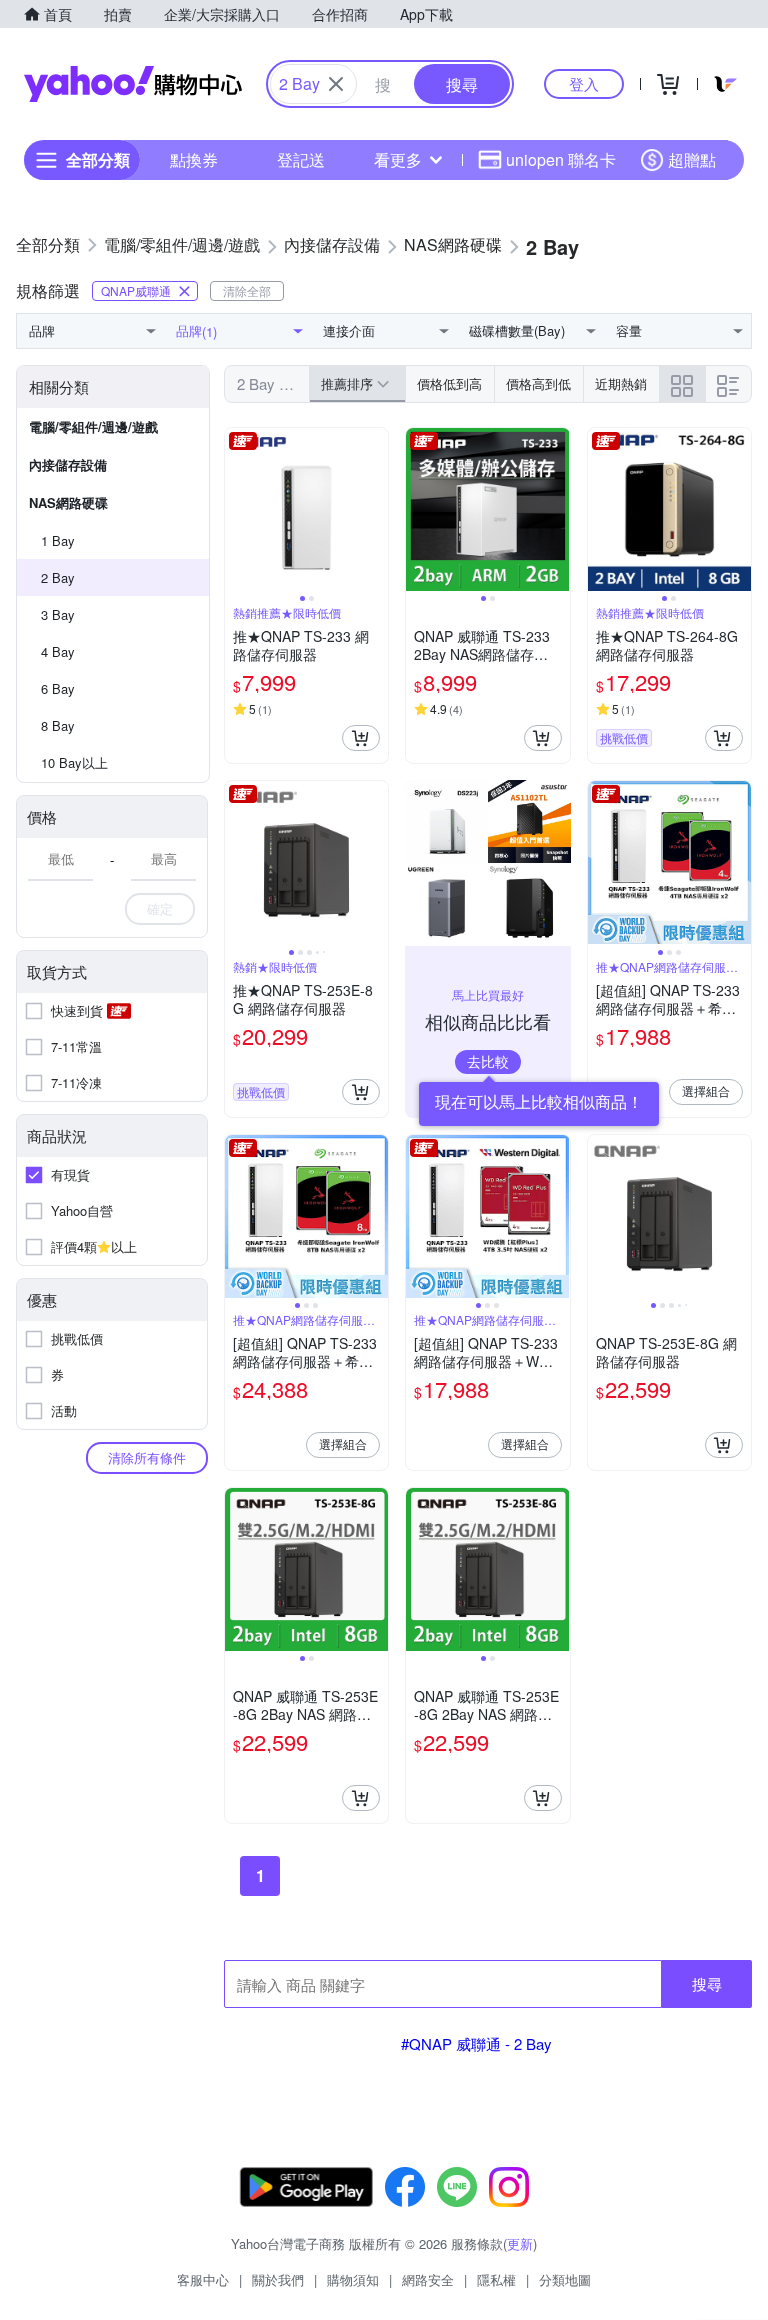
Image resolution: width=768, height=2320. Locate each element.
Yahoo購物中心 (133, 84)
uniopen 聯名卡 (561, 159)
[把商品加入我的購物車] (361, 738)
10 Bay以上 (74, 762)
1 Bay (58, 540)
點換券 (194, 159)
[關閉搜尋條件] (336, 84)
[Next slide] (375, 510)
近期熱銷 (621, 383)
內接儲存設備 (68, 464)
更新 (520, 2243)
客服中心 (203, 2279)
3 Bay (58, 614)
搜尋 (707, 1983)
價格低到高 (449, 383)
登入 (584, 83)
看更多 (398, 159)
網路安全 (428, 2279)
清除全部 (247, 290)
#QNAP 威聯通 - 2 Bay (476, 2043)
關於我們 (278, 2279)
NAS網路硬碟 (68, 502)
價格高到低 (538, 383)
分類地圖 (565, 2279)
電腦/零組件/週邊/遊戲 (93, 426)
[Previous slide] (238, 510)
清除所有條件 (147, 1457)
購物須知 (353, 2279)
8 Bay (58, 725)
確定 (160, 908)
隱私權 (496, 2279)
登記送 (301, 159)
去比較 (488, 1061)
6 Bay (58, 688)
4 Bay (58, 651)
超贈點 (692, 159)
